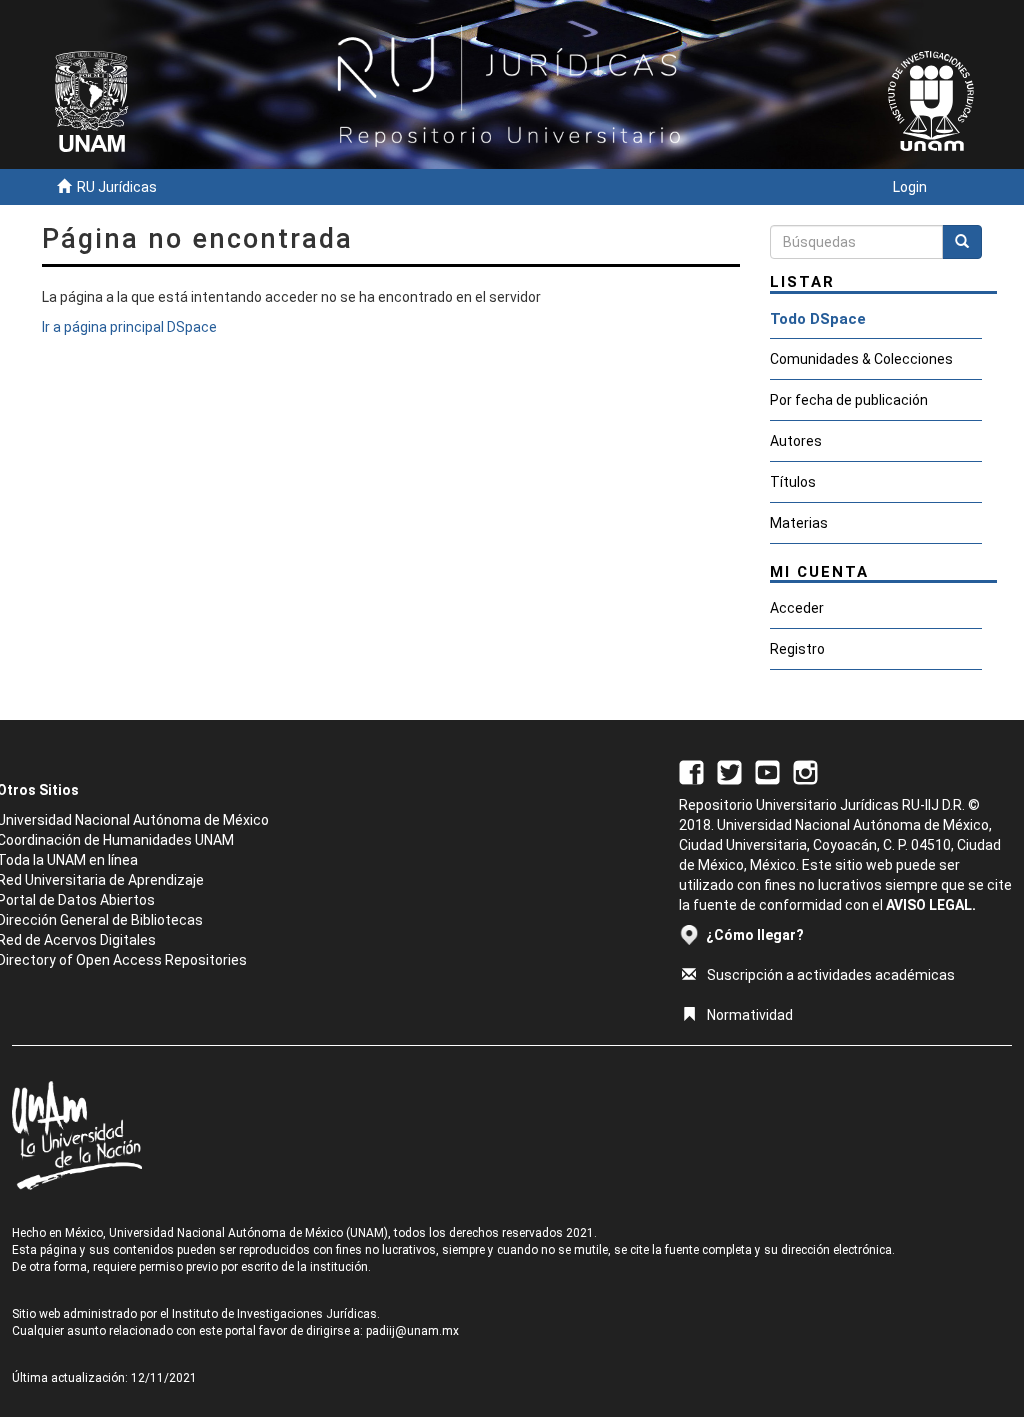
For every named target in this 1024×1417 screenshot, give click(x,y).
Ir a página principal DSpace (129, 327)
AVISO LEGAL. (931, 905)
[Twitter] (729, 771)
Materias (799, 523)
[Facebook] (691, 771)
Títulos (793, 482)
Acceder (797, 608)
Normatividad (750, 1015)
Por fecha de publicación (849, 400)
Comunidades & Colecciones (861, 359)
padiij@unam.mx (412, 1331)
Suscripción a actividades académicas (831, 975)
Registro (797, 649)
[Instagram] (805, 771)
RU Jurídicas (117, 187)
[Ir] (962, 242)
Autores (796, 441)
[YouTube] (767, 771)
